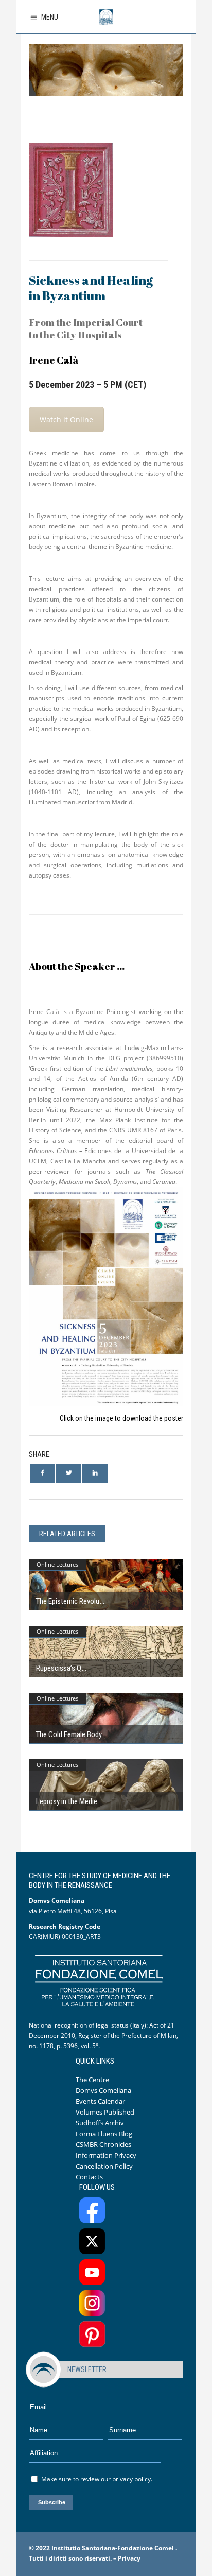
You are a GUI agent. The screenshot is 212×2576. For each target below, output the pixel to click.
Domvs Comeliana (103, 2090)
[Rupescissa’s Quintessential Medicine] (106, 1652)
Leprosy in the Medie (67, 1801)
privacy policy (131, 2479)
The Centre (92, 2080)
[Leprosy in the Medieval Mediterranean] (106, 1785)
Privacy (129, 2558)
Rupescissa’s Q (59, 1668)
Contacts (89, 2177)
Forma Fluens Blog (104, 2134)
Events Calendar (100, 2101)
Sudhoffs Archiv (100, 2123)
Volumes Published (105, 2112)
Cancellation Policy (104, 2166)
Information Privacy (106, 2155)
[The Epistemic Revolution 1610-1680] (106, 1585)
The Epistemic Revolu (68, 1601)
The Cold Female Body (69, 1734)
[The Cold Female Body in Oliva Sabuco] (106, 1719)
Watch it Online (66, 419)
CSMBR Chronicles (103, 2144)
